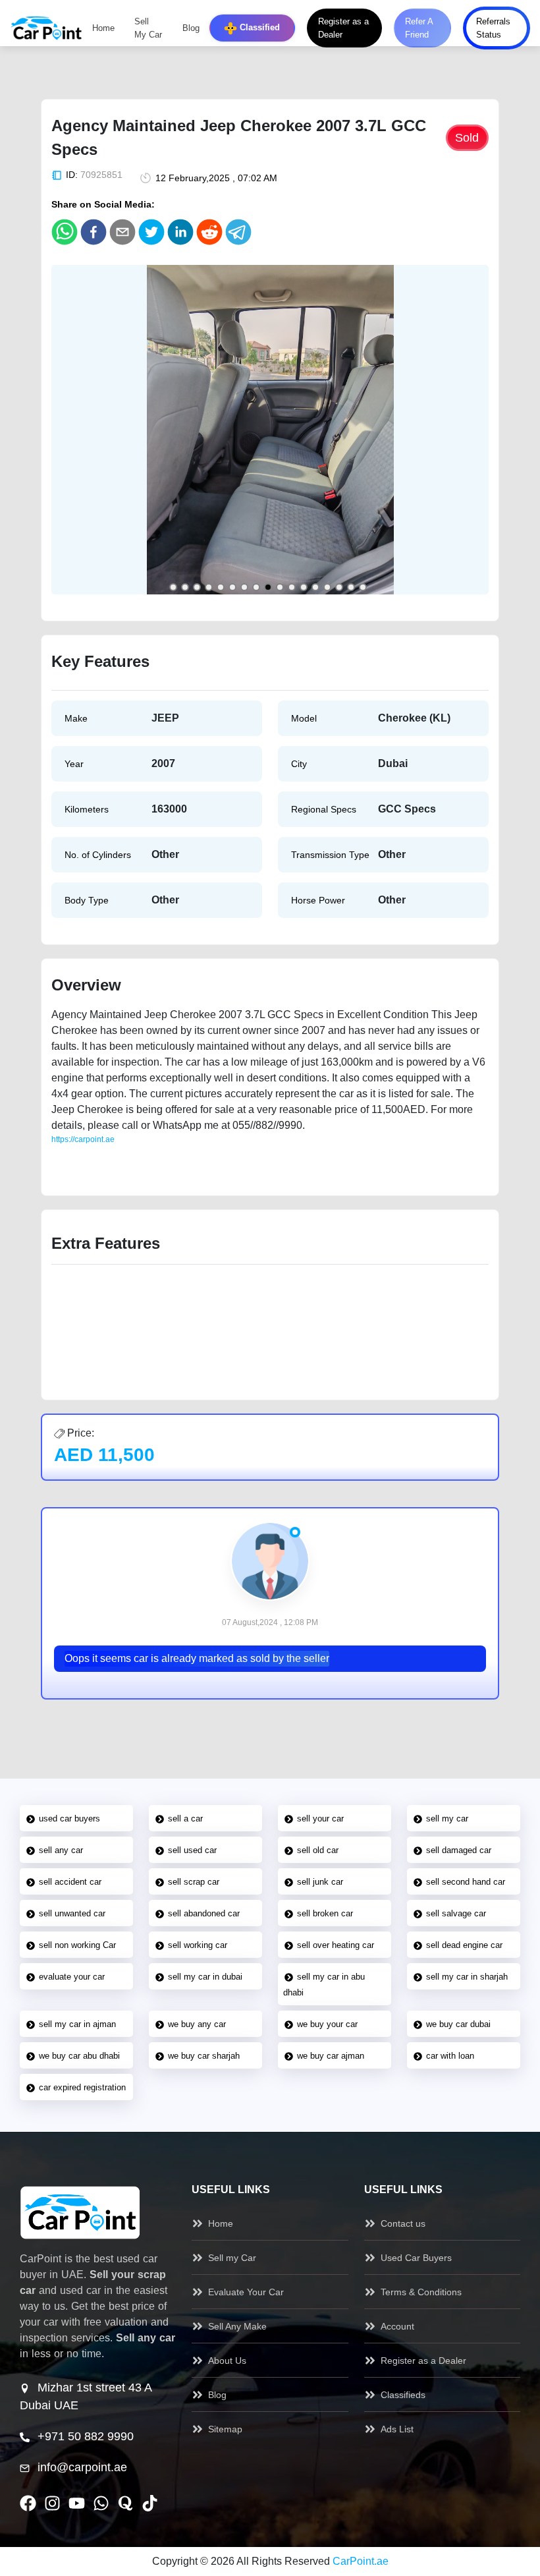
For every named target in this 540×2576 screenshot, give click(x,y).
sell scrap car (194, 1882)
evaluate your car (72, 1977)
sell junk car (320, 1882)
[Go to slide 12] (304, 587)
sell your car (320, 1818)
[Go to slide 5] (221, 587)
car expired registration (82, 2087)
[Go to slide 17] (363, 587)
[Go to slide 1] (173, 587)
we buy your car (327, 2024)
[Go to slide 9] (268, 587)
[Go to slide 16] (351, 587)
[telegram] (238, 232)
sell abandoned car (204, 1913)
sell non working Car (77, 1945)
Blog (191, 28)
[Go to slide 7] (244, 587)
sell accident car (70, 1882)
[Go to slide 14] (327, 587)
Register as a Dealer (343, 28)
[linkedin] (180, 232)
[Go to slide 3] (197, 587)
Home (103, 28)
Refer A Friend (419, 28)
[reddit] (209, 232)
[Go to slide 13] (315, 587)
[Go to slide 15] (339, 587)
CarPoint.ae (361, 2561)
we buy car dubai (458, 2024)
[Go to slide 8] (256, 587)
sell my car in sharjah (467, 1977)
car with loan (450, 2056)
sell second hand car (466, 1882)
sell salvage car (456, 1913)
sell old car (318, 1850)
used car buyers (69, 1818)
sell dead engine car (464, 1945)
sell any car (61, 1850)
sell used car (192, 1850)
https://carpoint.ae (83, 1139)
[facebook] (94, 232)
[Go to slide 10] (280, 587)
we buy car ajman (331, 2056)
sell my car (447, 1818)
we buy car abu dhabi (79, 2056)
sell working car (198, 1945)
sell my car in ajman (77, 2024)
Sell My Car (148, 28)
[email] (122, 232)
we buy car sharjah (204, 2056)
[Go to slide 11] (292, 587)
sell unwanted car (72, 1913)
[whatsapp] (65, 232)
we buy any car (197, 2024)
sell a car (185, 1818)
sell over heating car (336, 1945)
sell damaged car (459, 1850)
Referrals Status (493, 28)
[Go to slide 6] (232, 587)
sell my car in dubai (205, 1977)
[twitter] (151, 232)
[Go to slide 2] (185, 587)
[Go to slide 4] (209, 587)
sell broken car (325, 1913)
